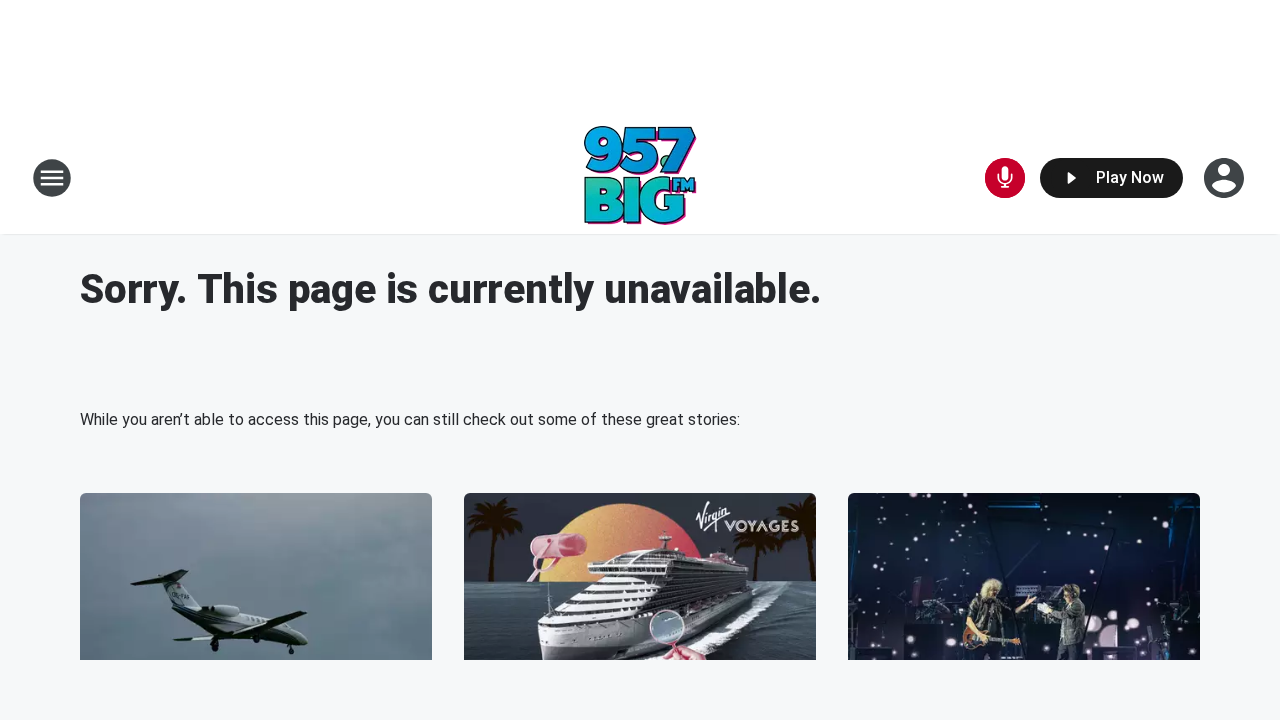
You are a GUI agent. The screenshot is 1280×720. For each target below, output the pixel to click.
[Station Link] (640, 178)
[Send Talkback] (1005, 178)
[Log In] (1226, 178)
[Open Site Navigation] (52, 178)
